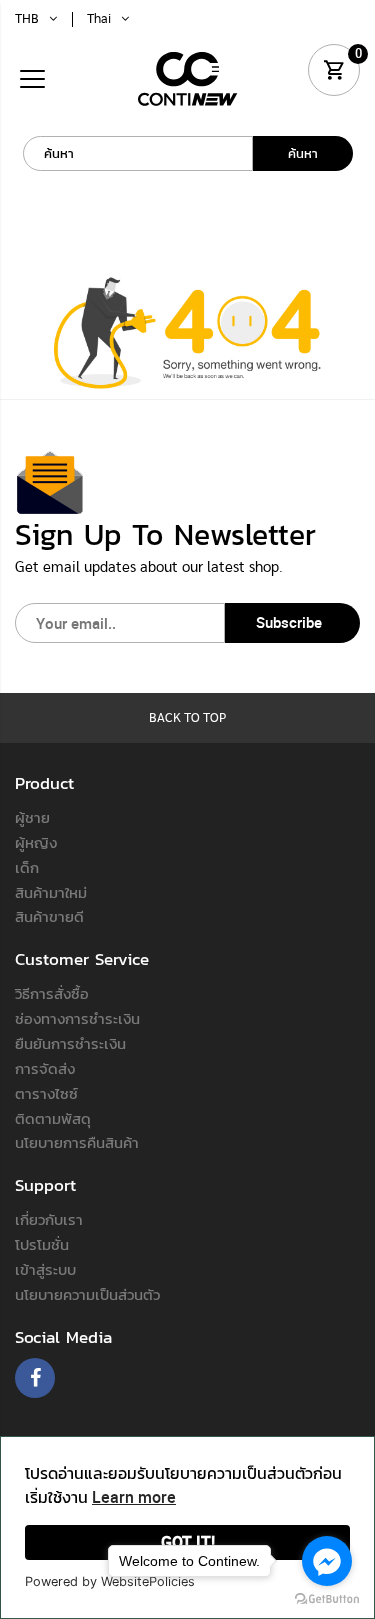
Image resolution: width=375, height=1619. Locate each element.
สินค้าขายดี (49, 916)
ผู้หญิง (36, 842)
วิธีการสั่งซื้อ (52, 993)
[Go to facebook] (327, 1561)
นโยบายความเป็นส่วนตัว (87, 1294)
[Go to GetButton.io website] (327, 1599)
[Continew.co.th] (188, 78)
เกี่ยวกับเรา (49, 1219)
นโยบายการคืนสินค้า (77, 1142)
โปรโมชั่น (42, 1244)
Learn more (134, 1497)
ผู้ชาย (32, 817)
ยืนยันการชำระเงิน (70, 1043)
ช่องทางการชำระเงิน (77, 1018)
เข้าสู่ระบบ (45, 1269)
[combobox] (138, 153)
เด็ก (27, 867)
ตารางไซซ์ (46, 1093)
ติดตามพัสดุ (53, 1118)
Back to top (187, 718)
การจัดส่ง (45, 1068)
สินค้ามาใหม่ (51, 892)
